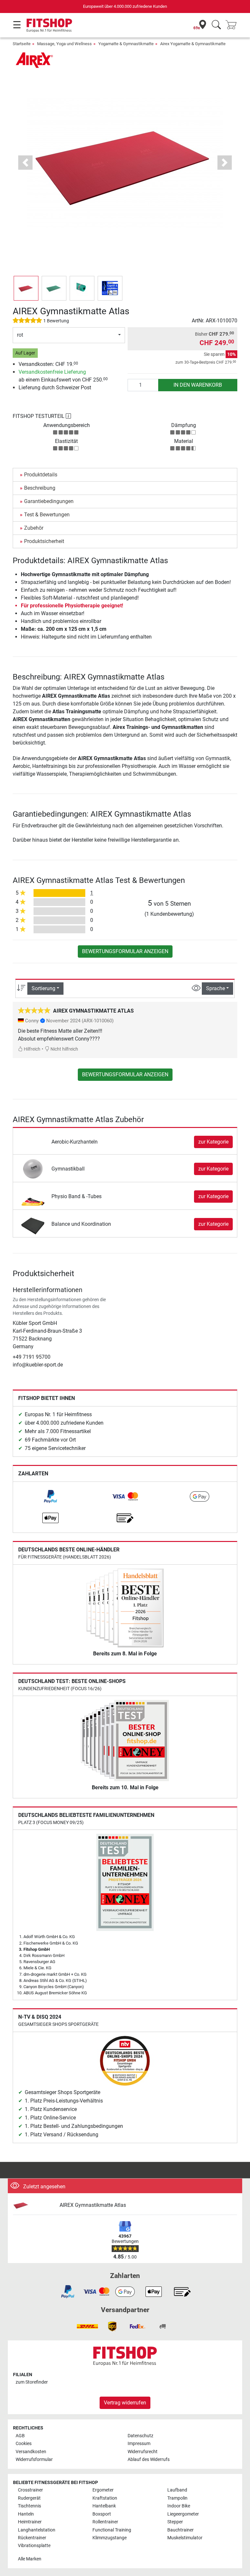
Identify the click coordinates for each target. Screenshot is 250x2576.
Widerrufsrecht (143, 2452)
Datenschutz (140, 2436)
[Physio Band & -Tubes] (33, 1196)
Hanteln (26, 2514)
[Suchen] (216, 25)
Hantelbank (104, 2506)
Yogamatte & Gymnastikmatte (126, 44)
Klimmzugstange (110, 2538)
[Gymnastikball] (33, 1168)
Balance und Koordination (81, 1224)
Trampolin (177, 2498)
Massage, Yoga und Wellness (64, 44)
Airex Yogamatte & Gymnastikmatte (193, 44)
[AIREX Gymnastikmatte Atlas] (34, 2205)
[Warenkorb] (233, 25)
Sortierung (43, 988)
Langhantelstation (37, 2530)
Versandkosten (31, 2452)
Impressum (139, 2444)
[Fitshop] (49, 25)
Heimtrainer (30, 2522)
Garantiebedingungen (49, 501)
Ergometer (103, 2490)
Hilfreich (32, 1049)
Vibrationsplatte (34, 2546)
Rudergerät (29, 2498)
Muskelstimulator (185, 2538)
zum (32, 2382)
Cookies (24, 2444)
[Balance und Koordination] (33, 1224)
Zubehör (34, 528)
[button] (26, 288)
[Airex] (35, 60)
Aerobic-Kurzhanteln (75, 1142)
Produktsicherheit (44, 541)
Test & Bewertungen (47, 515)
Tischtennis (29, 2506)
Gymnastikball (68, 1169)
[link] (50, 1496)
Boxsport (102, 2514)
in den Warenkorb (198, 385)
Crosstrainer (30, 2490)
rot (20, 335)
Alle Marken (30, 2559)
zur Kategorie (213, 1142)
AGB (20, 2436)
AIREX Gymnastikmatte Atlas (93, 2205)
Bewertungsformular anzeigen (125, 951)
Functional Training (112, 2530)
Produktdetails (41, 475)
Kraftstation (105, 2498)
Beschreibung (40, 488)
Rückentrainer (32, 2538)
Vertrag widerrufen (125, 2403)
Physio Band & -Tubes (76, 1196)
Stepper (175, 2522)
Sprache (215, 988)
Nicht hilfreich (64, 1049)
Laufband (177, 2490)
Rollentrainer (105, 2522)
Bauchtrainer (181, 2530)
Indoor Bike (179, 2506)
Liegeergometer (183, 2514)
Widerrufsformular (34, 2459)
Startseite (22, 44)
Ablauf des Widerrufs (149, 2459)
